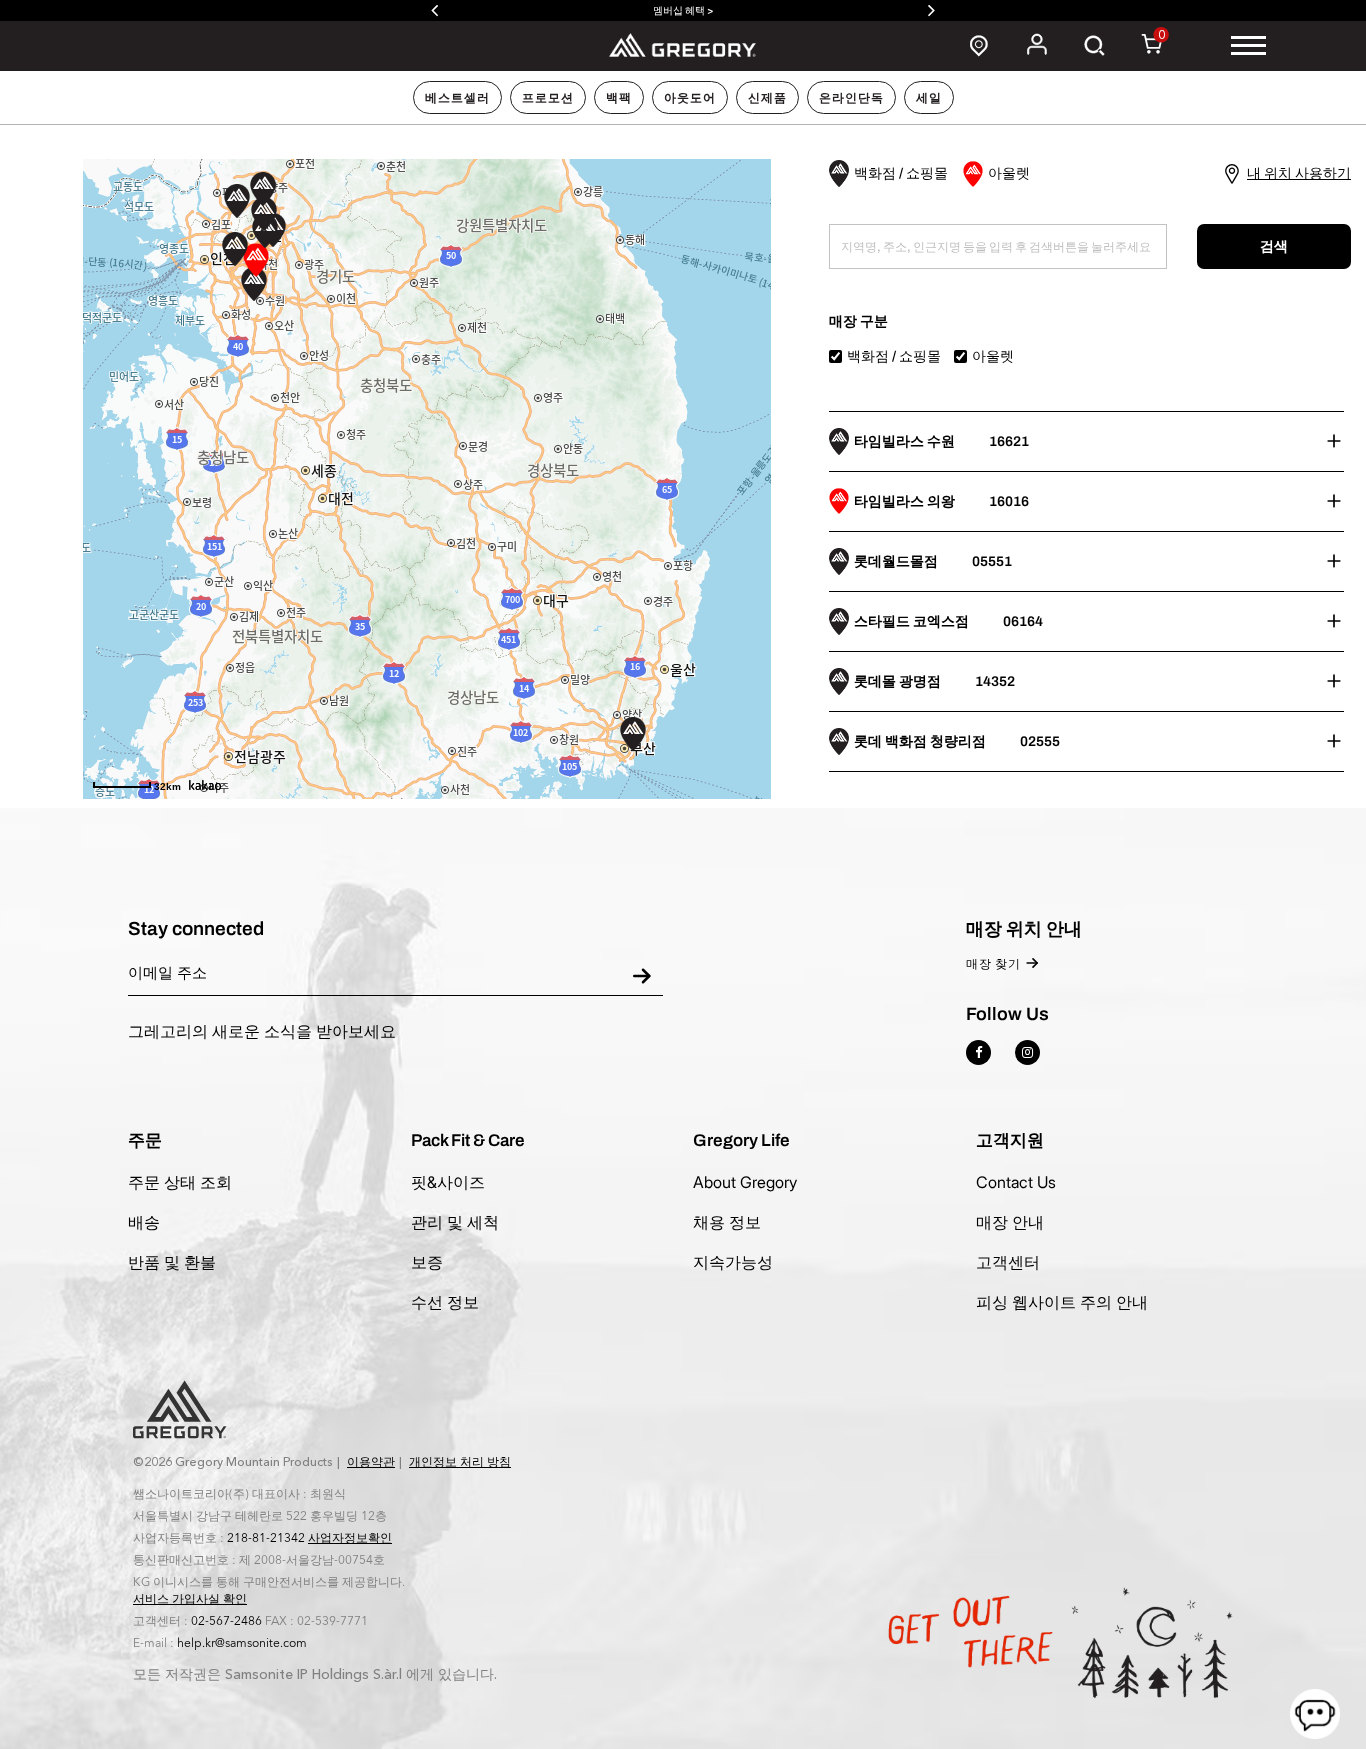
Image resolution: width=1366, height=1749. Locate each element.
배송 (144, 1222)
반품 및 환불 (172, 1262)
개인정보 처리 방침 (460, 1462)
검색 (1274, 246)
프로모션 (548, 98)
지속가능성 (733, 1262)
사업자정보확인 (350, 1538)
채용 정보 (727, 1222)
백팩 (619, 98)
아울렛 (993, 356)
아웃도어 (690, 98)
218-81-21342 (266, 1538)
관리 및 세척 (455, 1222)
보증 (427, 1262)
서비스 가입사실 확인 (190, 1599)
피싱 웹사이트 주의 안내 (1062, 1302)
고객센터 (1008, 1262)
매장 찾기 (993, 964)
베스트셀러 (457, 98)
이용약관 (371, 1462)
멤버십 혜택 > (683, 10)
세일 (929, 98)
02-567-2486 (226, 1621)
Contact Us (1016, 1182)
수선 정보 (445, 1302)
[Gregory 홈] (683, 44)
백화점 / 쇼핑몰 (894, 356)
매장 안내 (1010, 1222)
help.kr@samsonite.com (242, 1643)
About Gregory (745, 1182)
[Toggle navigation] (1248, 45)
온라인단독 (851, 98)
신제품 (767, 98)
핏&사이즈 (448, 1182)
